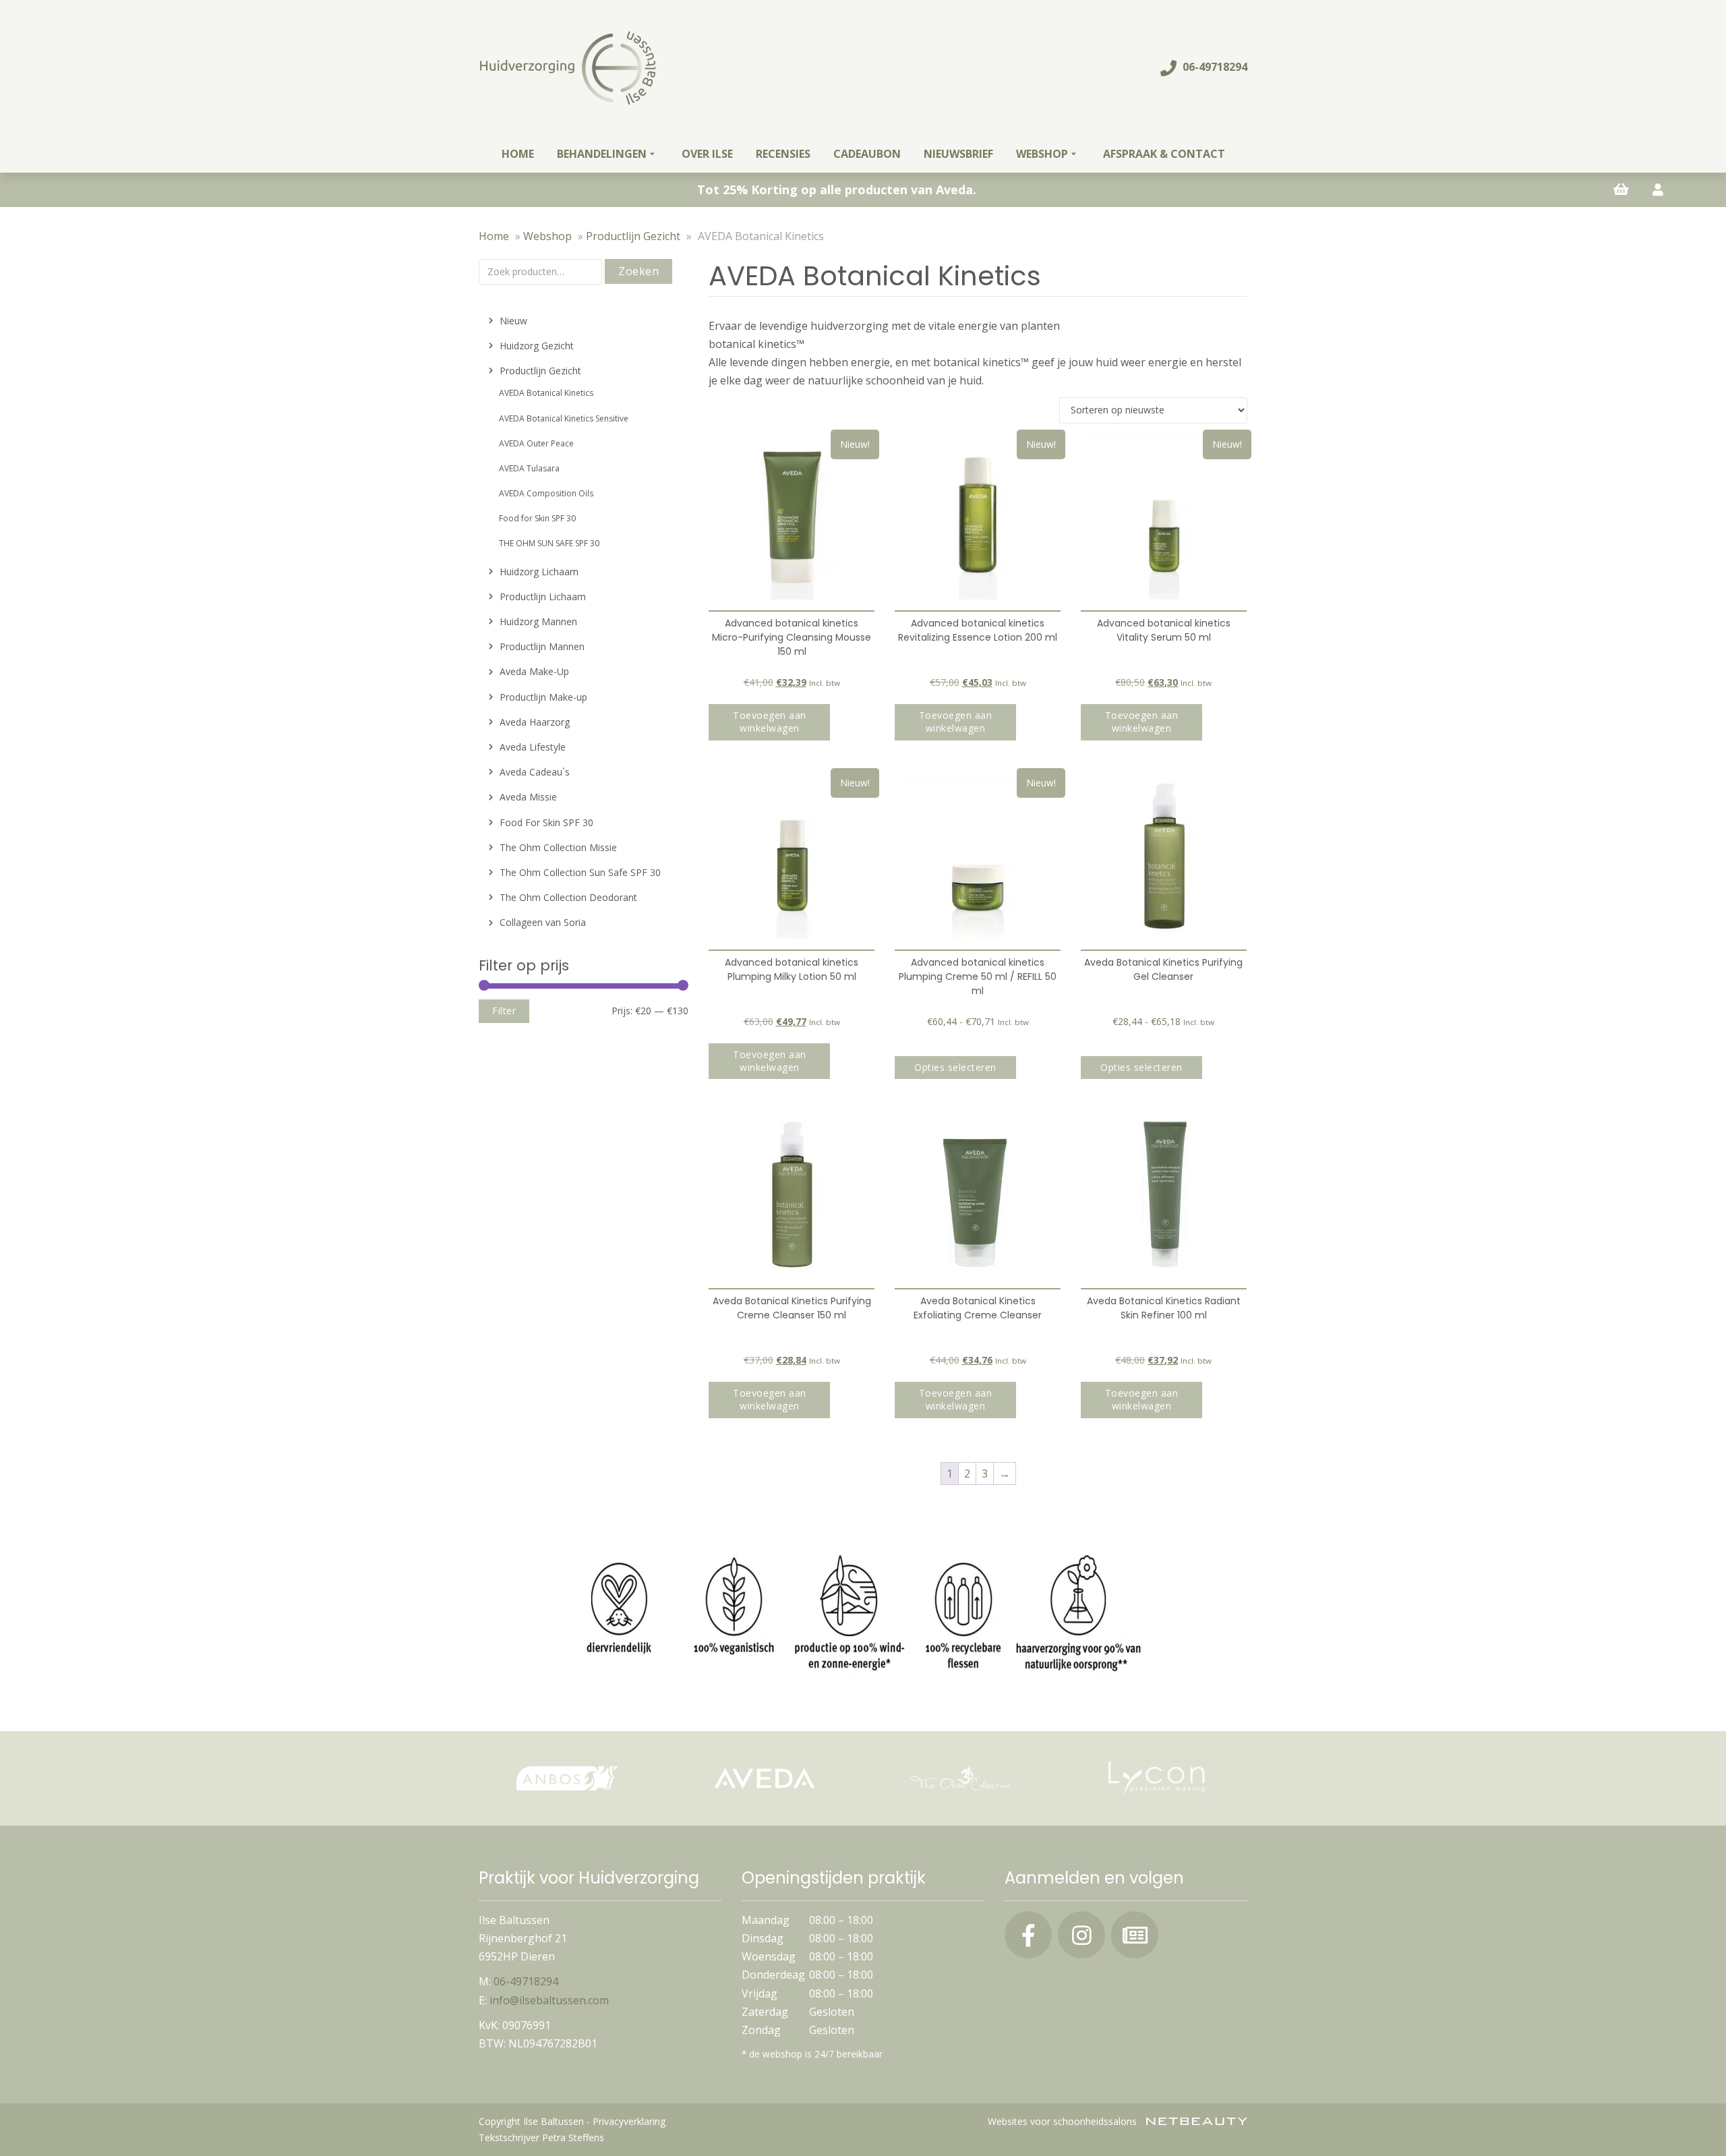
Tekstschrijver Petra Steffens (541, 2137)
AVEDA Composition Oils (546, 493)
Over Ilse (707, 154)
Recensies (783, 154)
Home (518, 154)
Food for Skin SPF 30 (537, 518)
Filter (504, 1011)
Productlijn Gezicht (633, 236)
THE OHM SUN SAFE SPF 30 (549, 543)
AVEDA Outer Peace (536, 443)
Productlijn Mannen (542, 646)
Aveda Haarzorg (535, 722)
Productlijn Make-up (543, 697)
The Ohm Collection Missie (558, 847)
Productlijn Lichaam (543, 596)
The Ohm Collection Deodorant (568, 897)
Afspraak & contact (1164, 154)
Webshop (1042, 154)
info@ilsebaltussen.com (549, 2000)
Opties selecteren (955, 1067)
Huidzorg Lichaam (539, 572)
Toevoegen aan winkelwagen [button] (770, 722)
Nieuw (513, 321)
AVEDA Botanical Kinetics (546, 393)
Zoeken (638, 271)
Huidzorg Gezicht (537, 346)
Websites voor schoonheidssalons (1064, 2121)
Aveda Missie (528, 797)
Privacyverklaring (629, 2121)
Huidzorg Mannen (538, 621)
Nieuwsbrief (958, 154)
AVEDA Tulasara (529, 468)
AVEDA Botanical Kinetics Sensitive (564, 418)
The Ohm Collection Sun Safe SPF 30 (580, 872)
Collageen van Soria (543, 922)
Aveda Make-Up (534, 671)
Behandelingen (602, 154)
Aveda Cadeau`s (535, 772)
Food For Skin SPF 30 (546, 822)
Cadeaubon (867, 154)
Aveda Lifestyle (533, 747)
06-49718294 (1214, 67)
